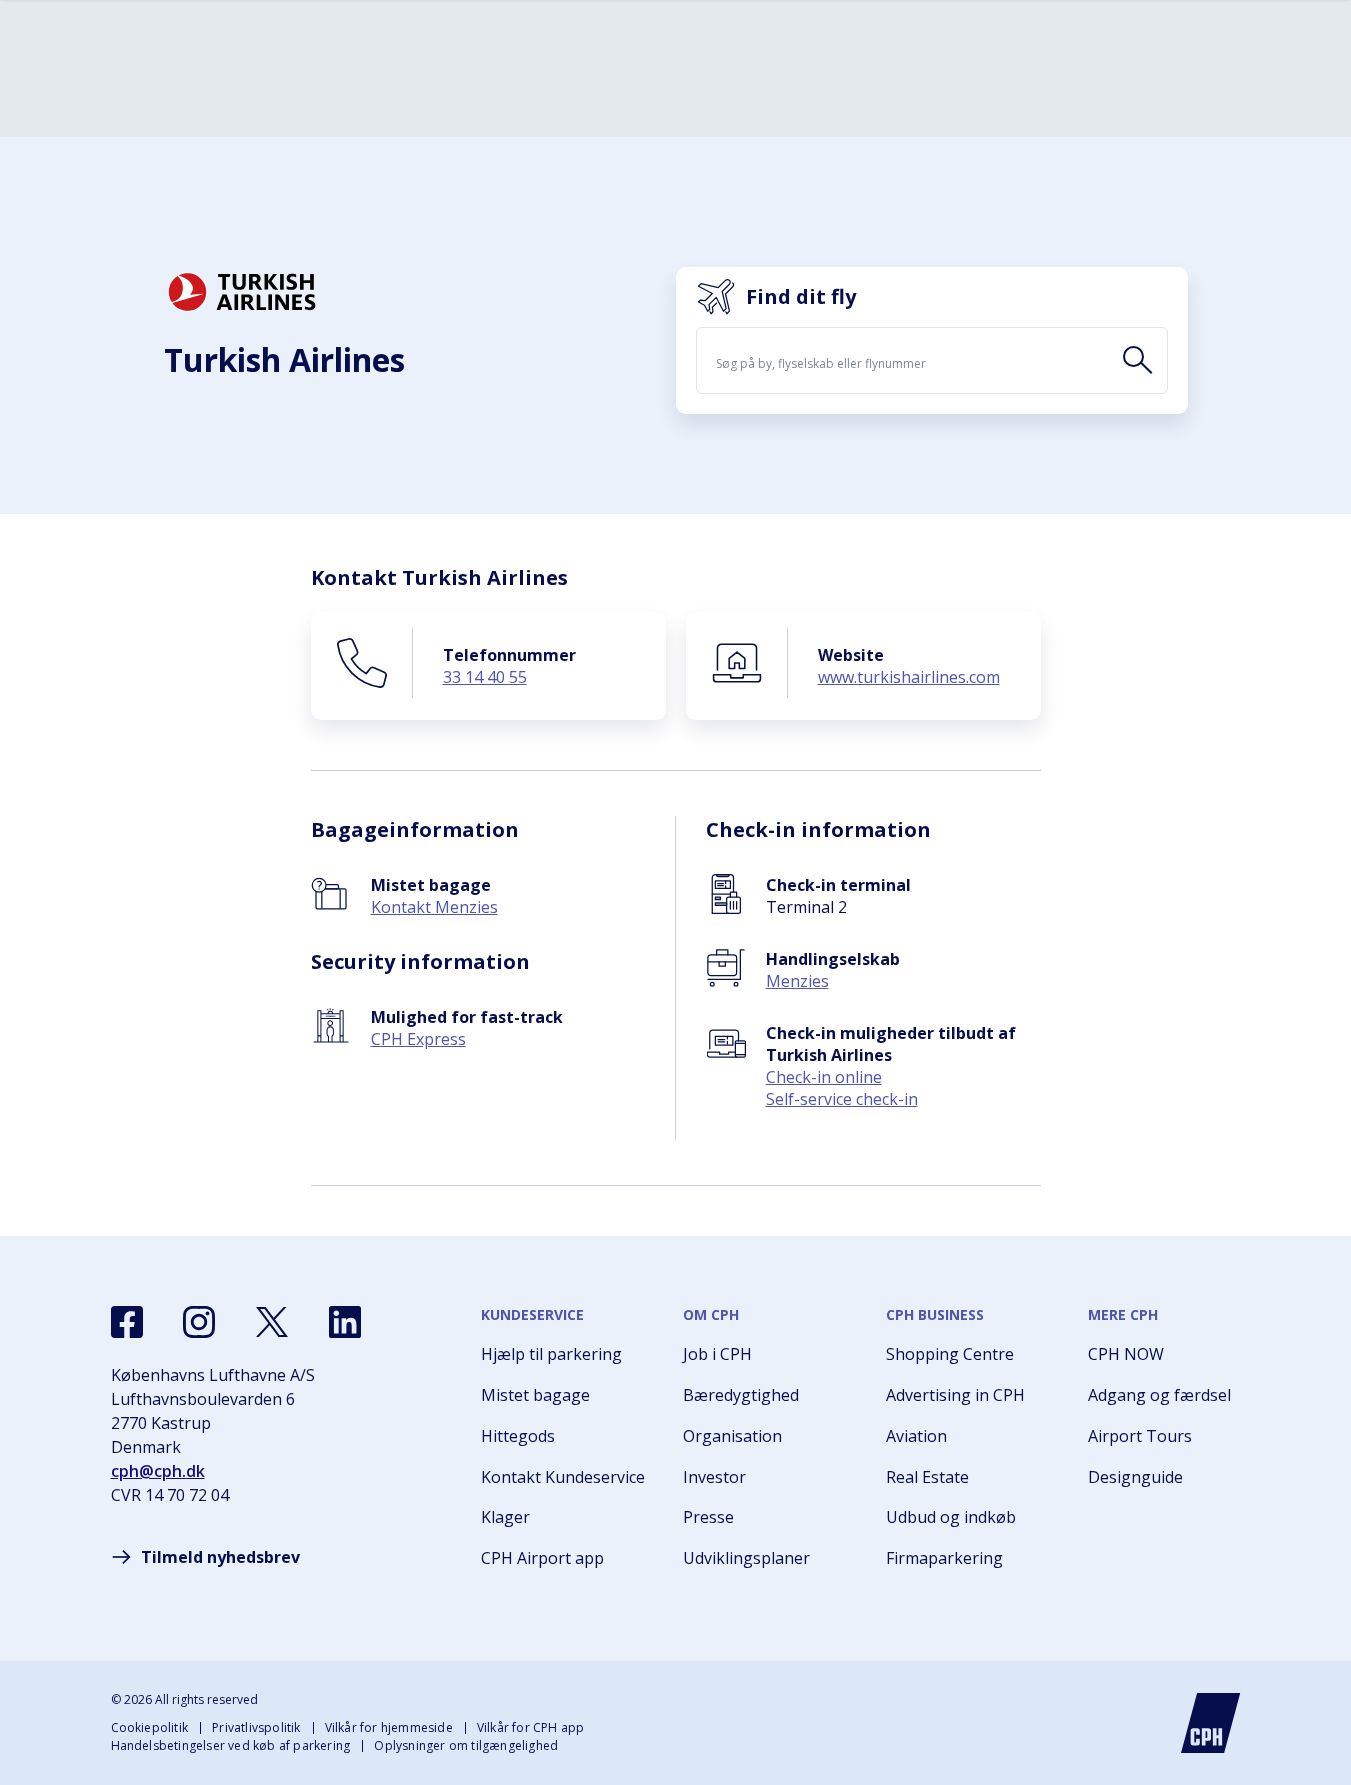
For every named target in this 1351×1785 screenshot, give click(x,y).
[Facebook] (127, 1322)
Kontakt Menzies (434, 907)
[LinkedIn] (345, 1322)
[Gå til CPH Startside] (1211, 1723)
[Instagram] (199, 1322)
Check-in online (824, 1077)
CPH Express (418, 1039)
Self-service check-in (842, 1099)
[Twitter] (272, 1322)
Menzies (797, 981)
